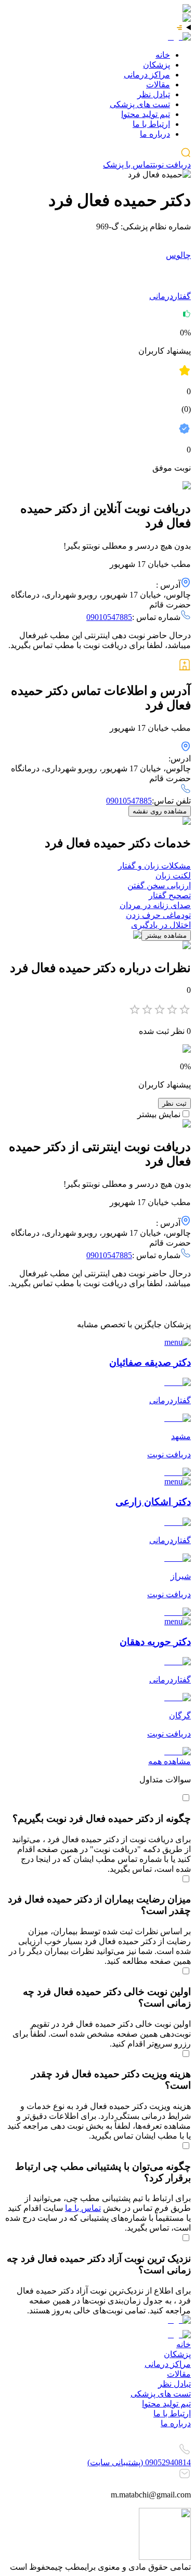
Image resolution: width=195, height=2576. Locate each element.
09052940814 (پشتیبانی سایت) (139, 2462)
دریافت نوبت (172, 165)
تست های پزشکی (140, 104)
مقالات (158, 85)
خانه (163, 55)
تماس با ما (83, 2208)
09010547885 (109, 617)
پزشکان (157, 65)
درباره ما (155, 134)
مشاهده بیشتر (166, 935)
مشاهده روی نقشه (160, 811)
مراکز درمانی (147, 75)
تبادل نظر (154, 94)
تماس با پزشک (128, 165)
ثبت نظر (174, 1103)
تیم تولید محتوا (146, 114)
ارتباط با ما (151, 124)
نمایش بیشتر (159, 1114)
